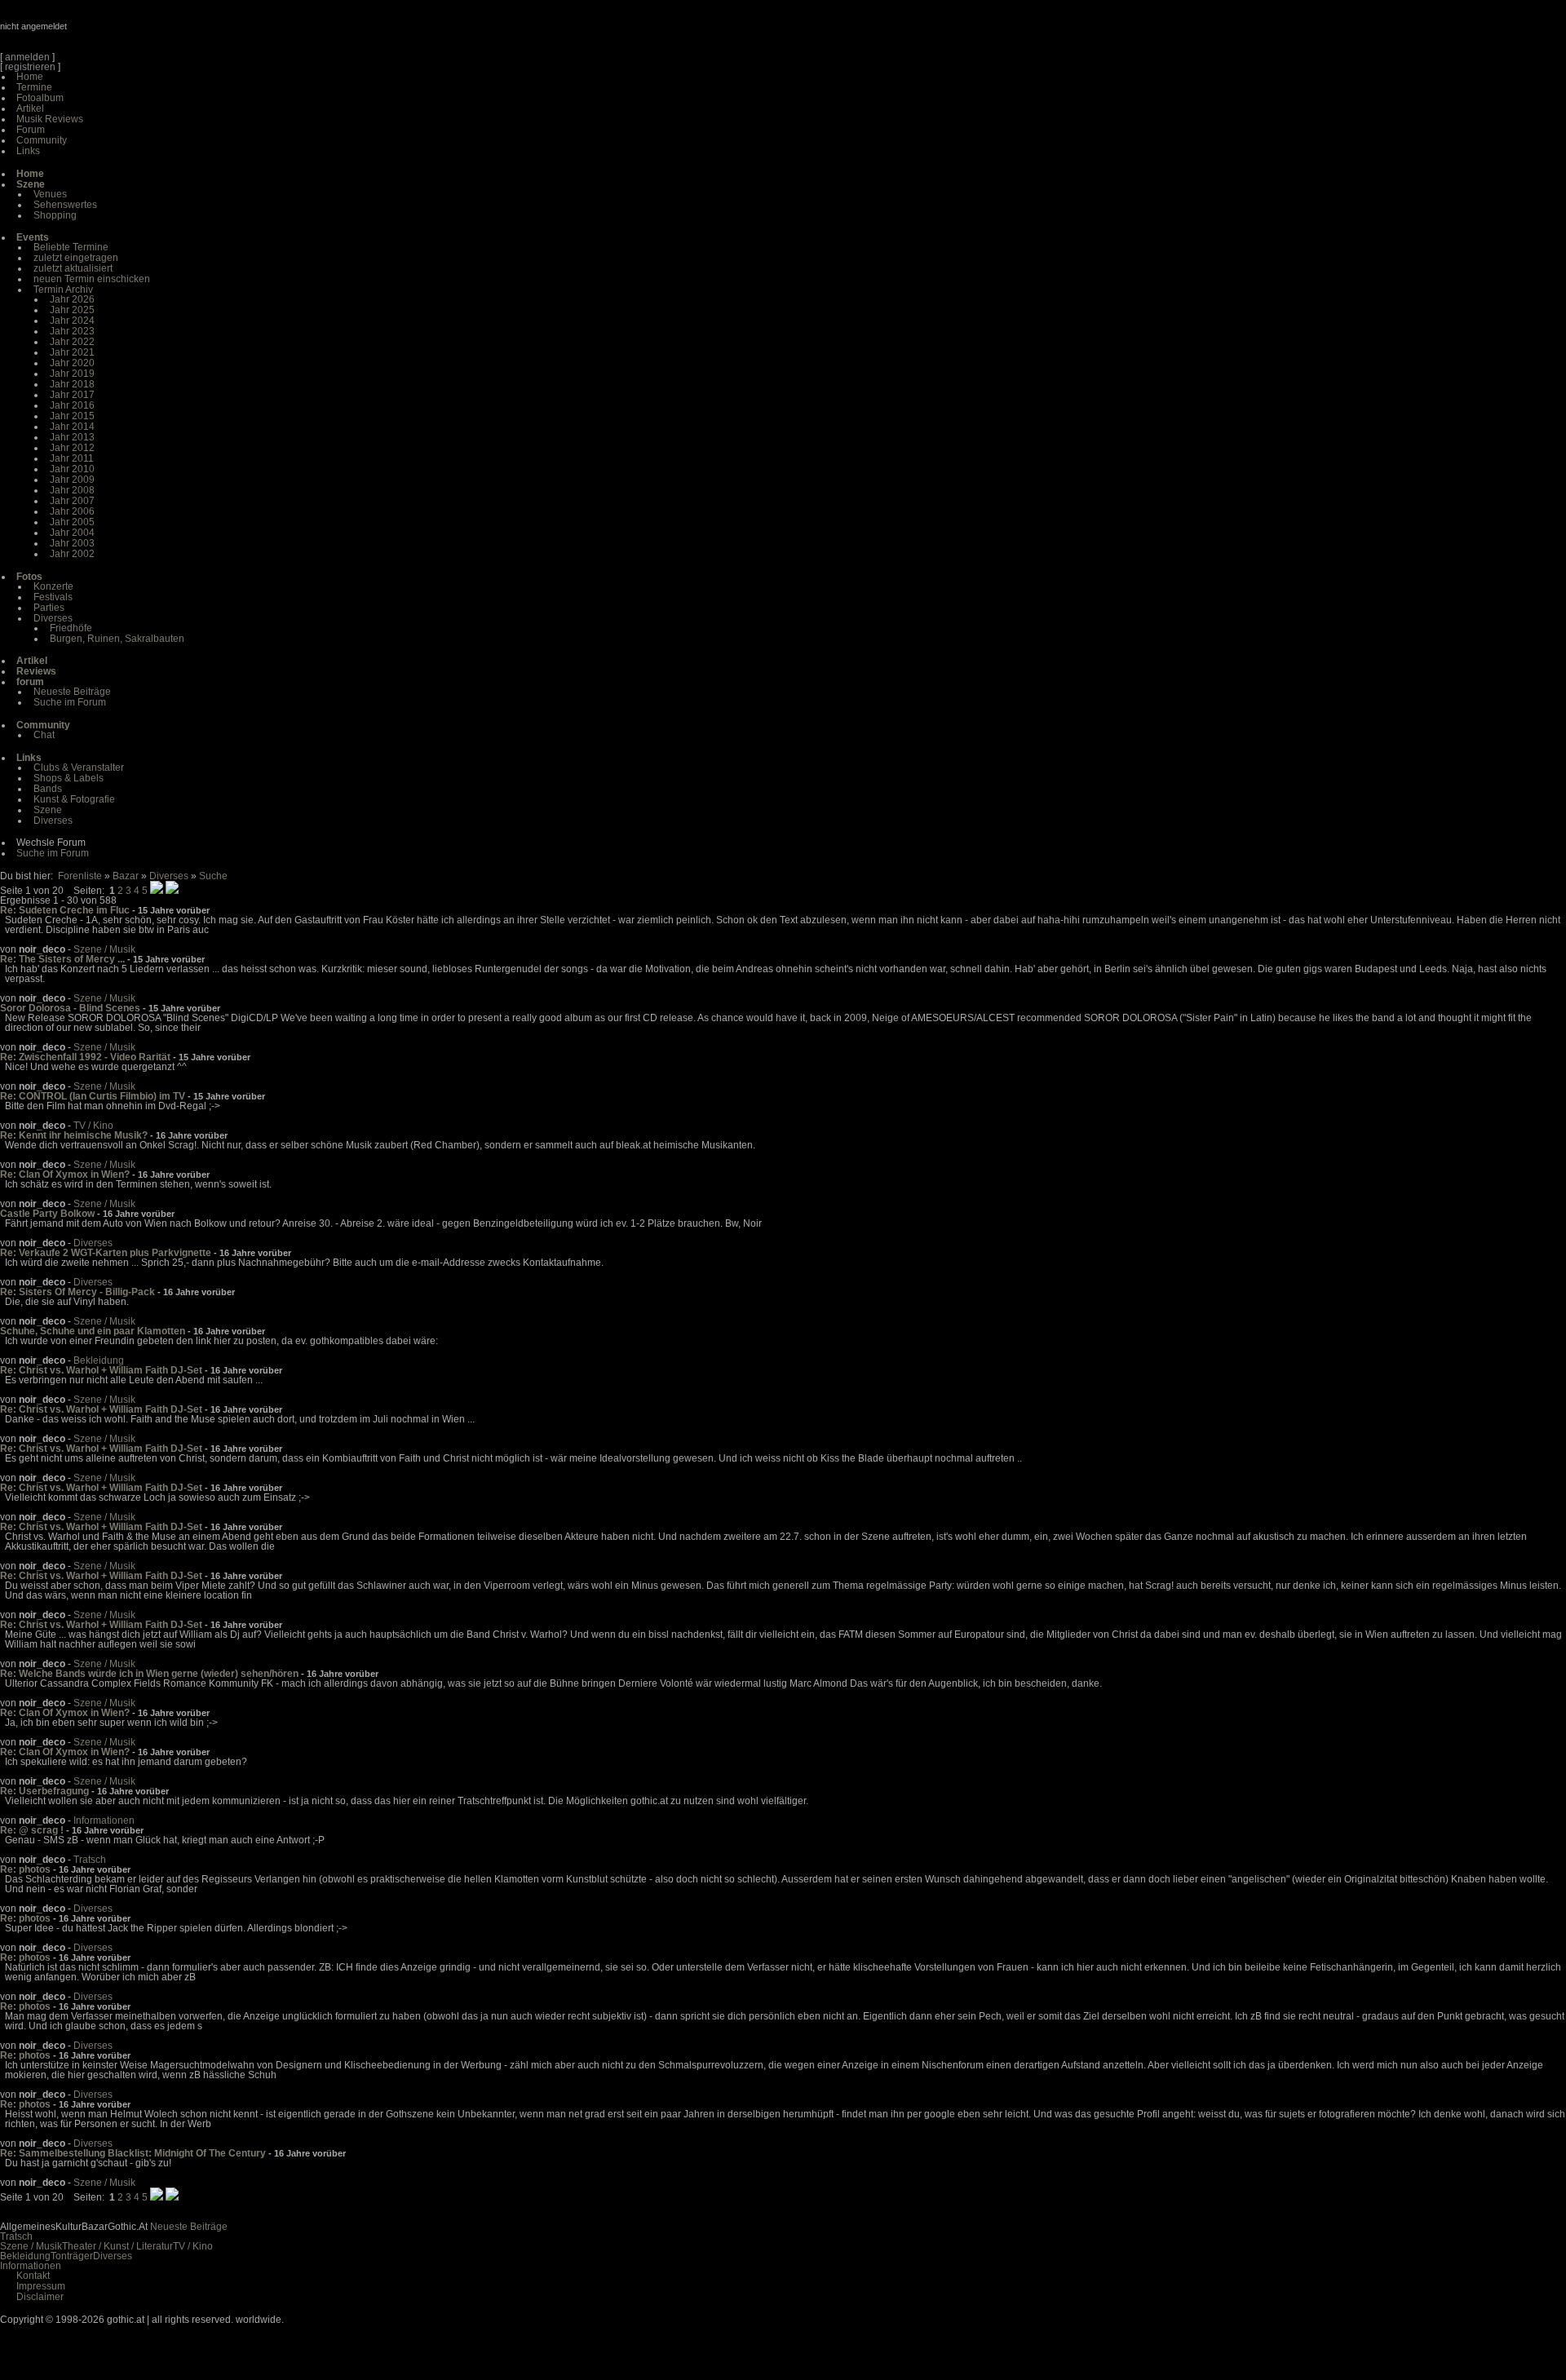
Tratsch (90, 1860)
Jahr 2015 (72, 416)
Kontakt (33, 2276)
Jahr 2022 (72, 342)
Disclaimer (40, 2297)
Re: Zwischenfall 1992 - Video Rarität (85, 1057)
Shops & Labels (69, 778)
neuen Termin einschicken (92, 279)
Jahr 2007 (72, 501)
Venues (50, 194)
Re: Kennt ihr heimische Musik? (74, 1135)
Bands (48, 789)
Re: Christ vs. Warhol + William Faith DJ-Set (101, 1370)
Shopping (55, 215)
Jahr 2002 (72, 554)
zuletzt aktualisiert (73, 268)
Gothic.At (94, 33)
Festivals (53, 597)
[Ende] (172, 891)
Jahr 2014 (72, 427)
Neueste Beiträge (72, 692)
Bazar (126, 876)
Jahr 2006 (72, 511)
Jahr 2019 (72, 374)
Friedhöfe (71, 628)
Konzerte (53, 586)
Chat (44, 735)
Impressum (41, 2286)
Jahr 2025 (72, 310)
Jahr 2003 (72, 543)
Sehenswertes (65, 205)
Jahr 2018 (72, 384)
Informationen (104, 1820)
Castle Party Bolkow (47, 1214)
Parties (49, 608)
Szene (48, 810)
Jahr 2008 (72, 490)
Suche (213, 876)
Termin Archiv (63, 290)
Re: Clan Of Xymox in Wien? (65, 1175)
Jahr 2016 (72, 405)
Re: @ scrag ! (32, 1830)
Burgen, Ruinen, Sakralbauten (117, 639)
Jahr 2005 (72, 522)
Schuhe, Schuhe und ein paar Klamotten (93, 1331)
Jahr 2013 (72, 437)
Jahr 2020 (72, 363)
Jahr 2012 (72, 448)
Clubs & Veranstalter (79, 768)
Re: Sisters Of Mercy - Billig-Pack (77, 1292)
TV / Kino (93, 1126)
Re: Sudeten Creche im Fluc (65, 910)
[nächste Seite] (157, 891)
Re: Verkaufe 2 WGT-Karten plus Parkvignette (106, 1253)
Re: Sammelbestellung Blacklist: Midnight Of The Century (133, 2153)
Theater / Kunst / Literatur (117, 2246)
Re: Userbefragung (44, 1791)
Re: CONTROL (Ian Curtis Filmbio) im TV (93, 1096)
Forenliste (80, 876)
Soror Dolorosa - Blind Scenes (70, 1008)
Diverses (53, 618)
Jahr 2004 (72, 533)
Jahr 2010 (72, 469)
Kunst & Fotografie (74, 799)
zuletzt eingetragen (76, 258)
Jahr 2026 (72, 299)
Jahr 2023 (72, 331)
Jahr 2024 (72, 321)
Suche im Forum (70, 702)
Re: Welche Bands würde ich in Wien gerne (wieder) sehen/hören (149, 1674)
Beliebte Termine (71, 247)
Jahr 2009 (72, 480)
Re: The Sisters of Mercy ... (62, 959)
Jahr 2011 (72, 458)
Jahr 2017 (72, 395)
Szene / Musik (104, 949)
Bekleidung (99, 1360)
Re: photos (25, 1869)
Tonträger (72, 2256)
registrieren (30, 67)
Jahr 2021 (72, 352)
